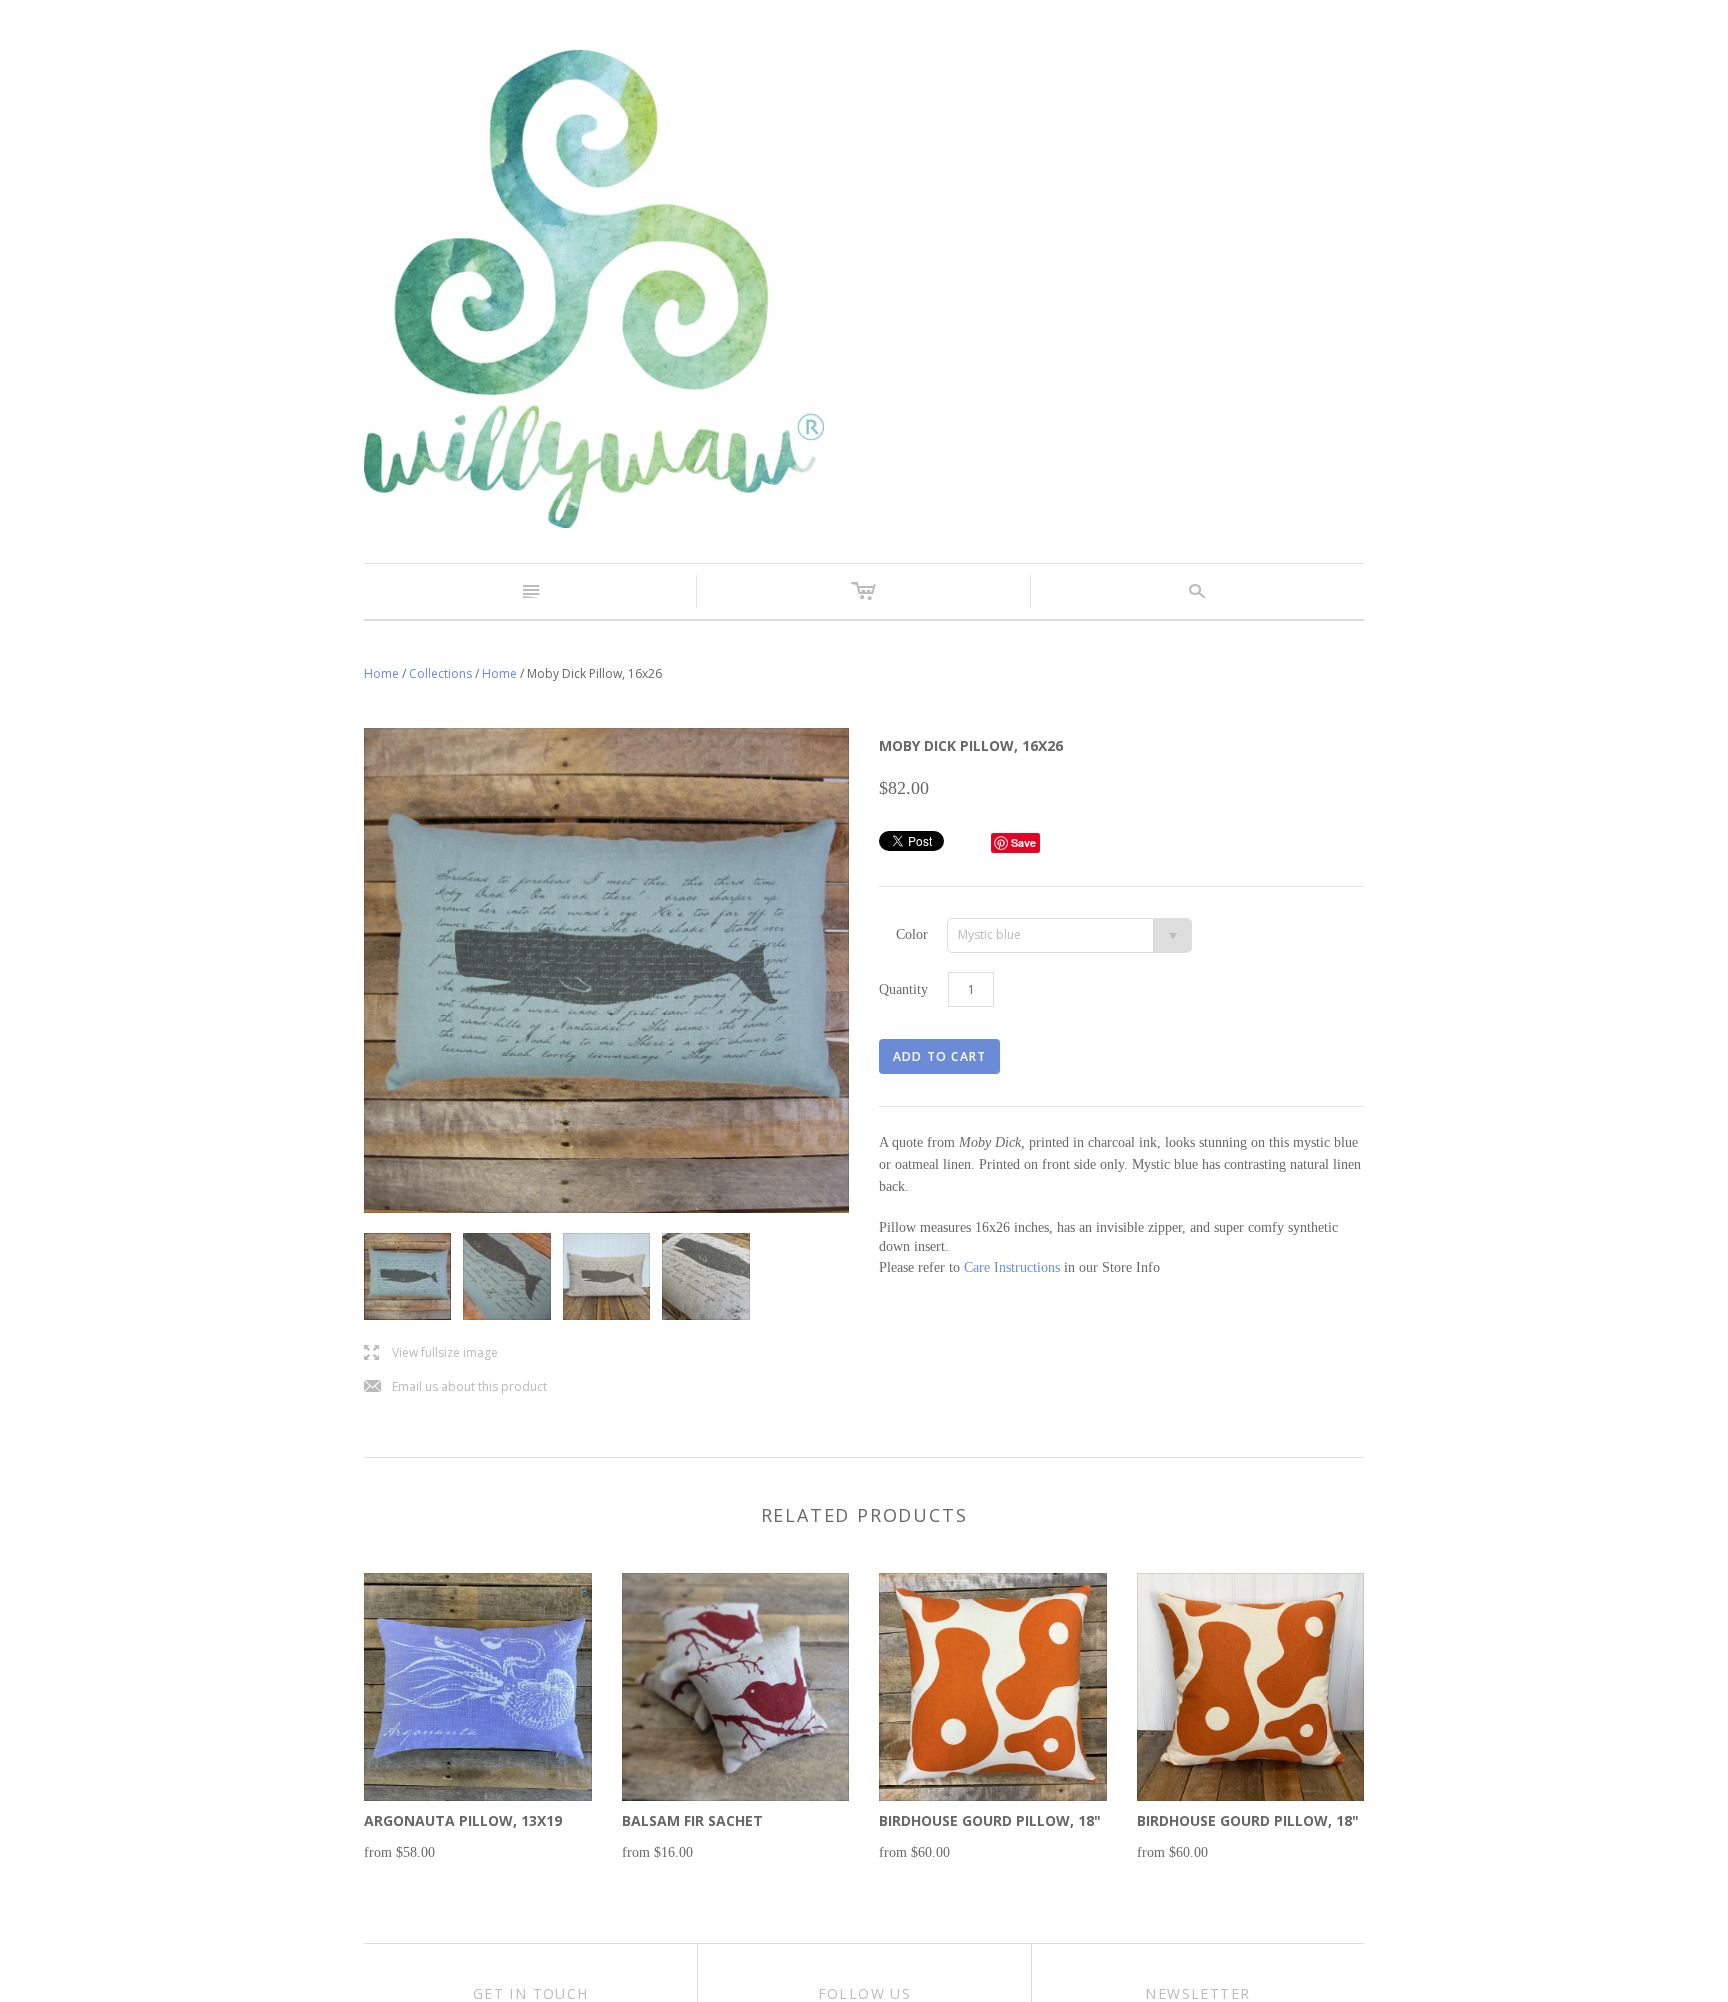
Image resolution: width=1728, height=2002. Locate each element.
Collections (440, 673)
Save (1023, 842)
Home (381, 673)
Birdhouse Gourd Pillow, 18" (990, 1820)
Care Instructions (1012, 1267)
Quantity (903, 989)
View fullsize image (431, 1353)
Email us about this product (455, 1387)
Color (912, 934)
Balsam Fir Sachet (692, 1820)
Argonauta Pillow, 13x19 (463, 1820)
